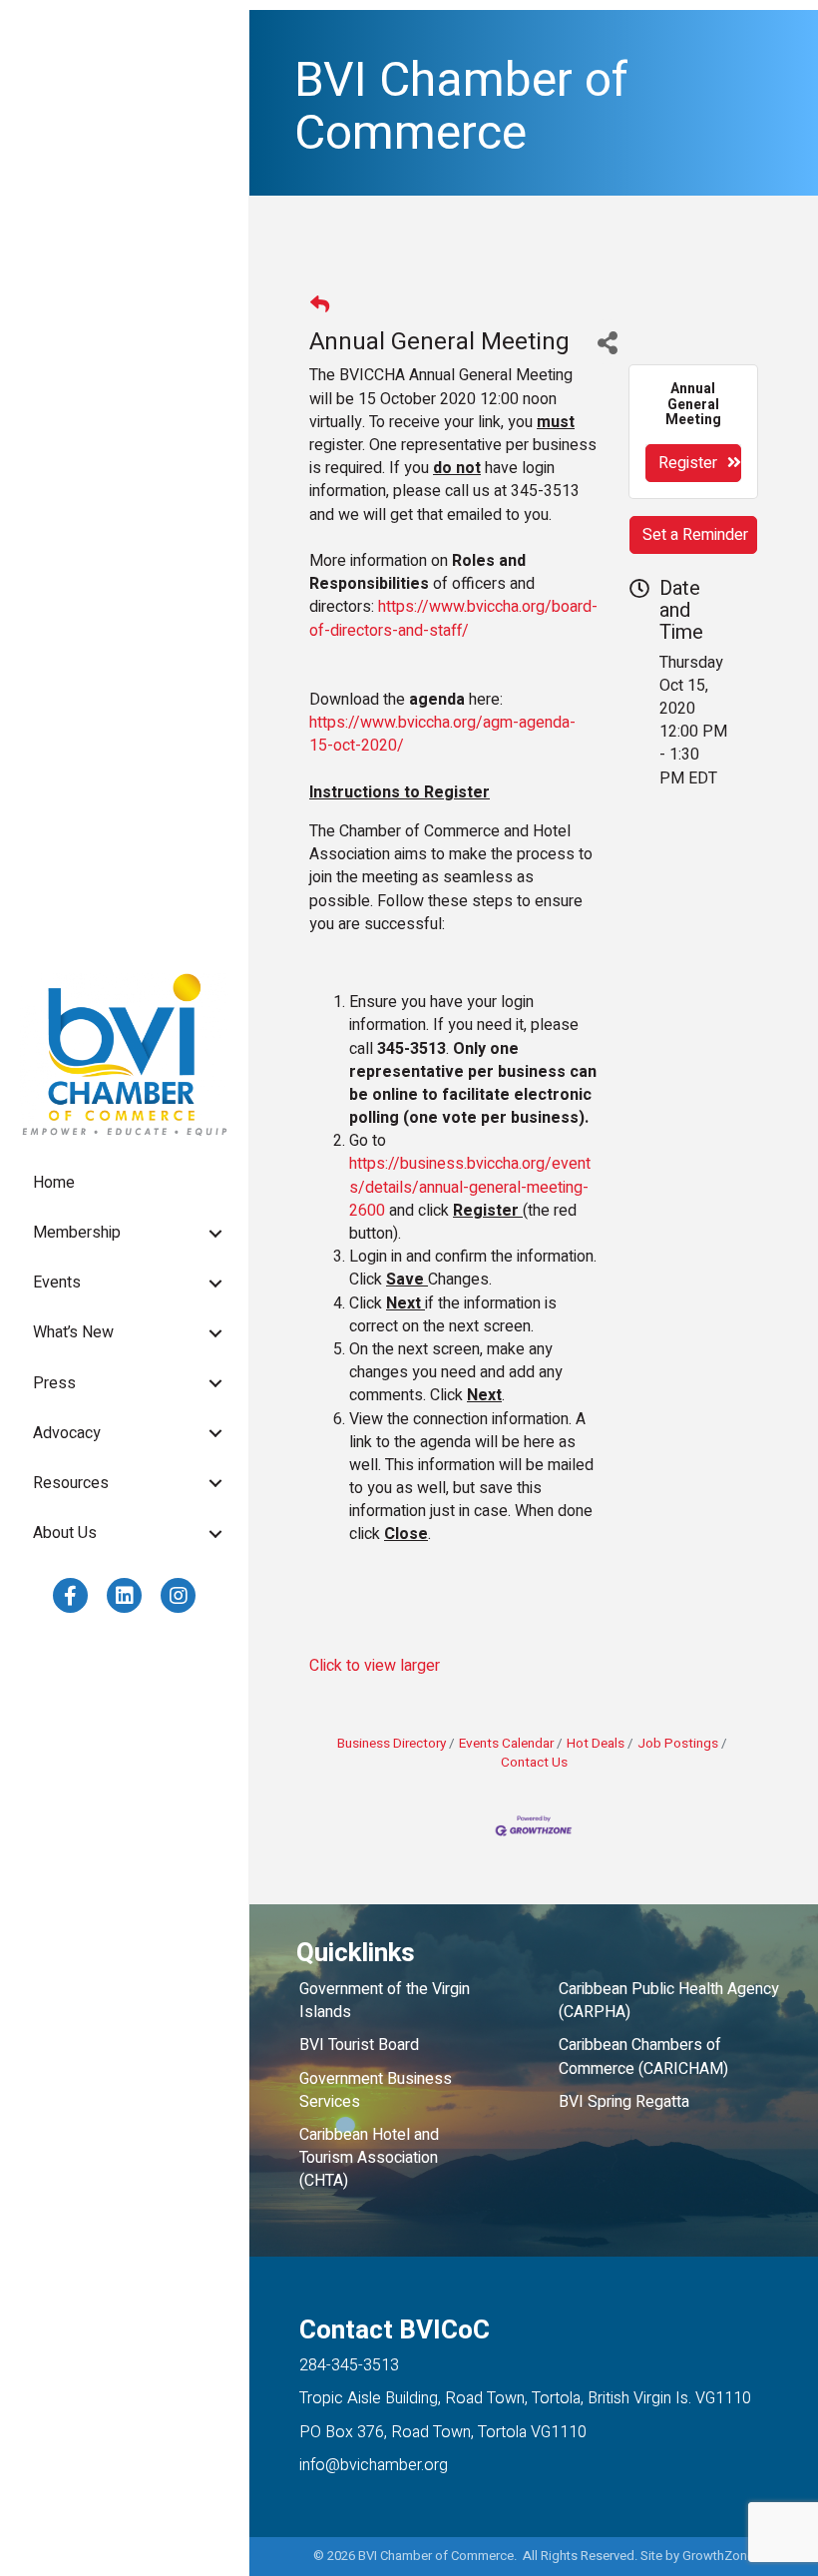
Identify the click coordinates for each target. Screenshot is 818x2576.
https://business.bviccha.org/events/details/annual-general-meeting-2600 (470, 1187)
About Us (65, 1533)
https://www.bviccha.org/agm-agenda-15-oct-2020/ (442, 734)
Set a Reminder (695, 535)
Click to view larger (375, 1666)
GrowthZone (718, 2556)
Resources (71, 1483)
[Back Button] (320, 306)
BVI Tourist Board (363, 2045)
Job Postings (678, 1744)
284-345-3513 (349, 2365)
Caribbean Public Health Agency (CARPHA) (669, 2001)
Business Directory (392, 1744)
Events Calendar (506, 1744)
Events (57, 1283)
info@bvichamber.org (374, 2465)
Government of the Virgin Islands (385, 2001)
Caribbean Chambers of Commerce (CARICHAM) (643, 2057)
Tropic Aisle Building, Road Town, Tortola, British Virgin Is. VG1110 (525, 2398)
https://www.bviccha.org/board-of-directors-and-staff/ (453, 618)
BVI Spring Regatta (624, 2102)
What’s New (73, 1332)
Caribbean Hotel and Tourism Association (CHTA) (369, 2158)
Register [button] (688, 463)
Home (54, 1183)
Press (54, 1383)
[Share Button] (607, 342)
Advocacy (67, 1433)
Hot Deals (596, 1744)
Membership (77, 1233)
